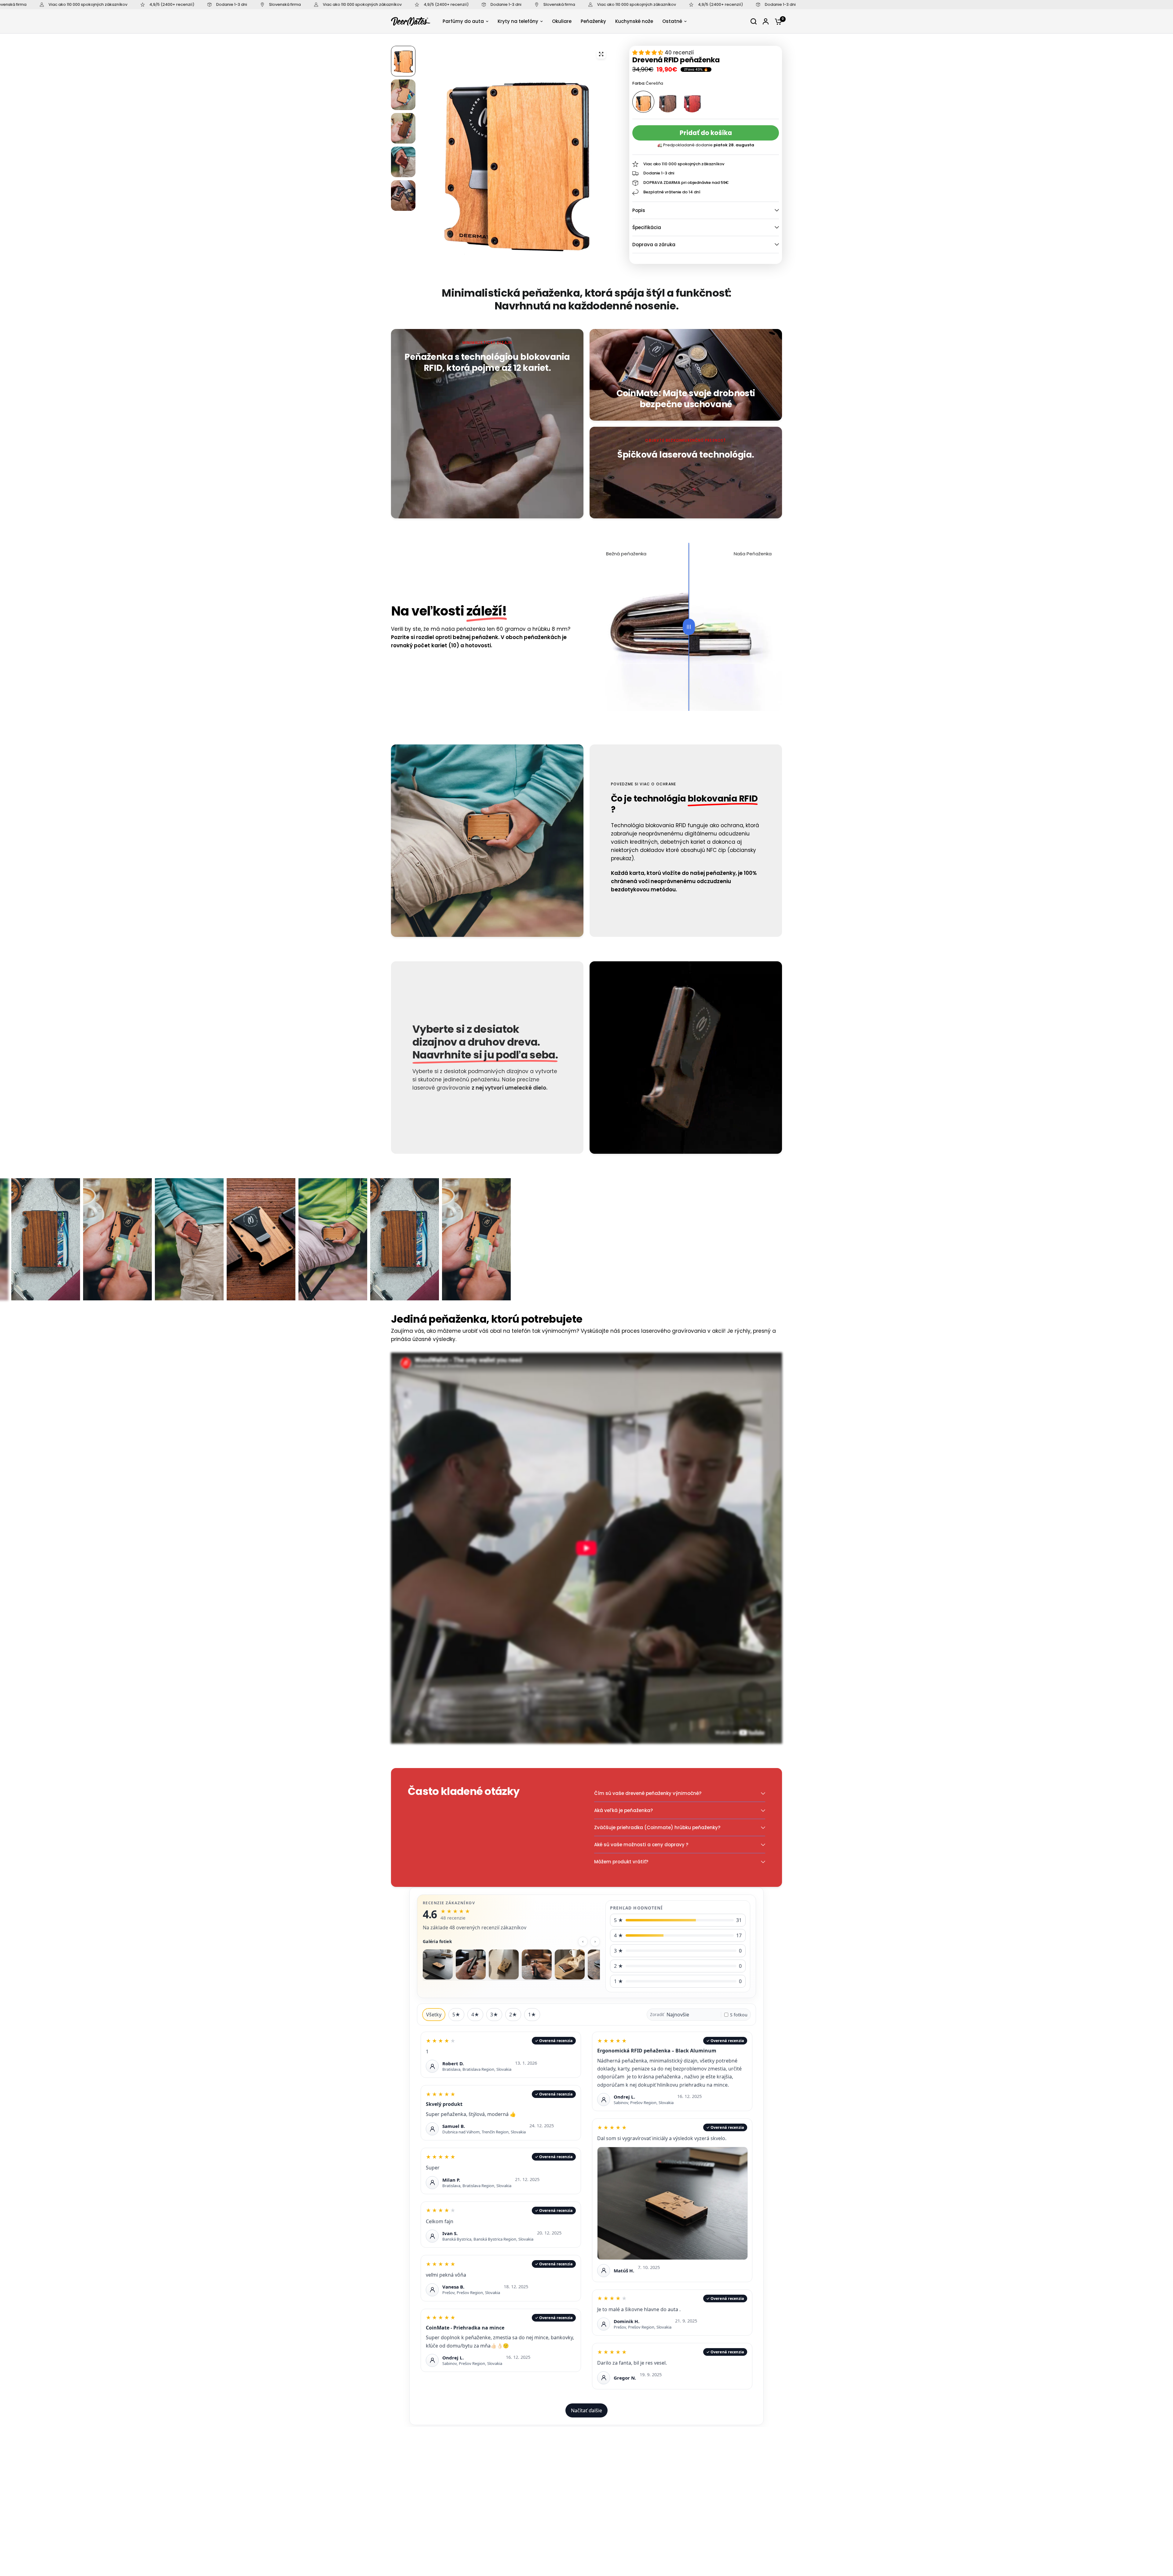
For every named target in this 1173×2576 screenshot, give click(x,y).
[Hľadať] (754, 21)
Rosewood (692, 102)
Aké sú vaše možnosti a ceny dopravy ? (641, 1845)
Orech (668, 102)
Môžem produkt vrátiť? (621, 1862)
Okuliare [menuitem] (562, 21)
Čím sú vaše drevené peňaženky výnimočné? (648, 1793)
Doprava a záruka (654, 245)
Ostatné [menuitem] (672, 21)
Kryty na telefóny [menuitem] (518, 21)
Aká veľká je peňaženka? (623, 1810)
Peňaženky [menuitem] (593, 21)
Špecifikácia (647, 227)
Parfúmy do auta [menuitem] (463, 21)
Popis (639, 210)
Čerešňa (643, 102)
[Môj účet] (766, 21)
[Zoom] (601, 54)
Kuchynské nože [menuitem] (634, 21)
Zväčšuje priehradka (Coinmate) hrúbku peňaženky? (657, 1827)
